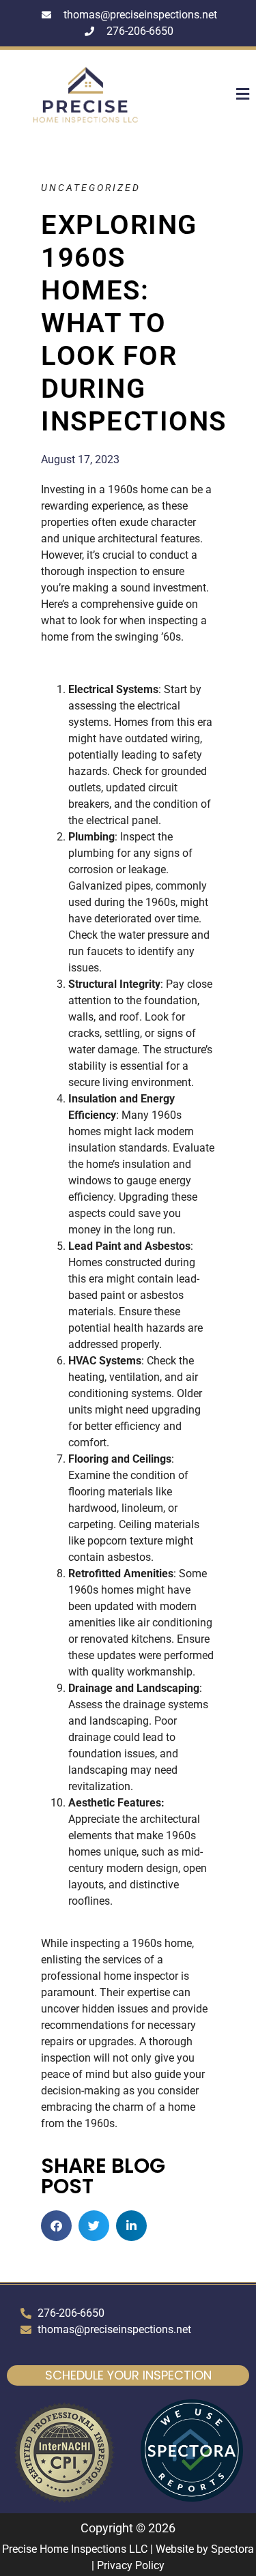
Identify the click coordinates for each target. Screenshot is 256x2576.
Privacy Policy (131, 2565)
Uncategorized (91, 188)
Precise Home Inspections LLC (75, 2549)
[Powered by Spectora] (192, 2498)
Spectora (232, 2549)
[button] (230, 95)
